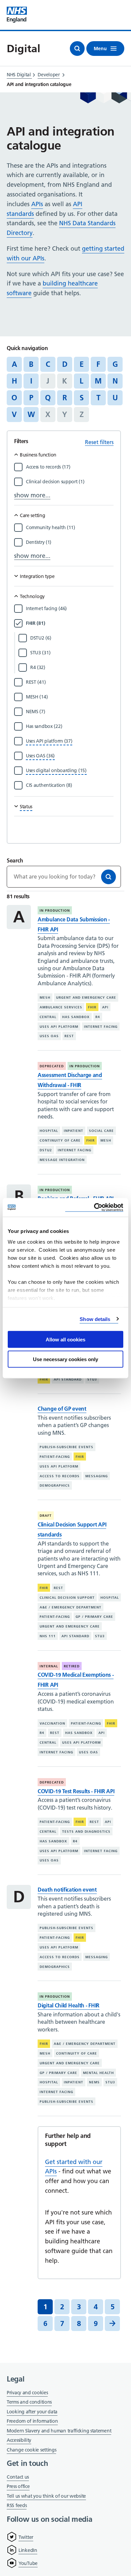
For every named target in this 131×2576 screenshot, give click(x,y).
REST (69, 1036)
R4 (98, 1017)
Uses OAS (49, 1036)
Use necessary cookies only (65, 1359)
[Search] (108, 877)
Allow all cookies (65, 1340)
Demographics (55, 1485)
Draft (46, 1516)
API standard (68, 1379)
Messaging (97, 1476)
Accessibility (19, 2440)
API (105, 1007)
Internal (49, 1666)
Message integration (62, 1160)
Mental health (98, 2073)
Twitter (26, 2537)
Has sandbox (76, 1017)
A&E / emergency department (71, 1607)
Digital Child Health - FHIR (69, 2005)
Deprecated (52, 1066)
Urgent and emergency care (86, 998)
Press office (18, 2487)
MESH (45, 998)
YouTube (28, 2563)
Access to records (60, 1476)
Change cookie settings (31, 2450)
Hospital (49, 1131)
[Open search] (77, 49)
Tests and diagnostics (86, 1832)
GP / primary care (94, 1617)
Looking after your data (32, 2412)
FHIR (92, 1007)
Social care (101, 1131)
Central (48, 1017)
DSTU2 (46, 1150)
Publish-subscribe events (67, 1447)
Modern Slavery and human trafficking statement (59, 2431)
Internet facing (101, 1027)
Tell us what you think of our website (46, 2496)
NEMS (94, 2082)
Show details (95, 1319)
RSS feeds (17, 2505)
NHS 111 (48, 1636)
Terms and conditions (29, 2402)
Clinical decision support (67, 1598)
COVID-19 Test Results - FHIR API (76, 1791)
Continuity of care (60, 1140)
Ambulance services (61, 1007)
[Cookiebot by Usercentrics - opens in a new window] (94, 1207)
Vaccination (52, 1723)
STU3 (92, 1379)
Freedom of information (32, 2421)
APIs (37, 204)
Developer (49, 75)
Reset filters (99, 442)
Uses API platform (59, 1027)
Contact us (18, 2477)
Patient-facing (55, 1457)
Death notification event (67, 1890)
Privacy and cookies (27, 2393)
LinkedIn (28, 2550)
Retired (72, 1666)
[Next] (112, 2323)
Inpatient (74, 1131)
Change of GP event (62, 1409)
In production (55, 910)
